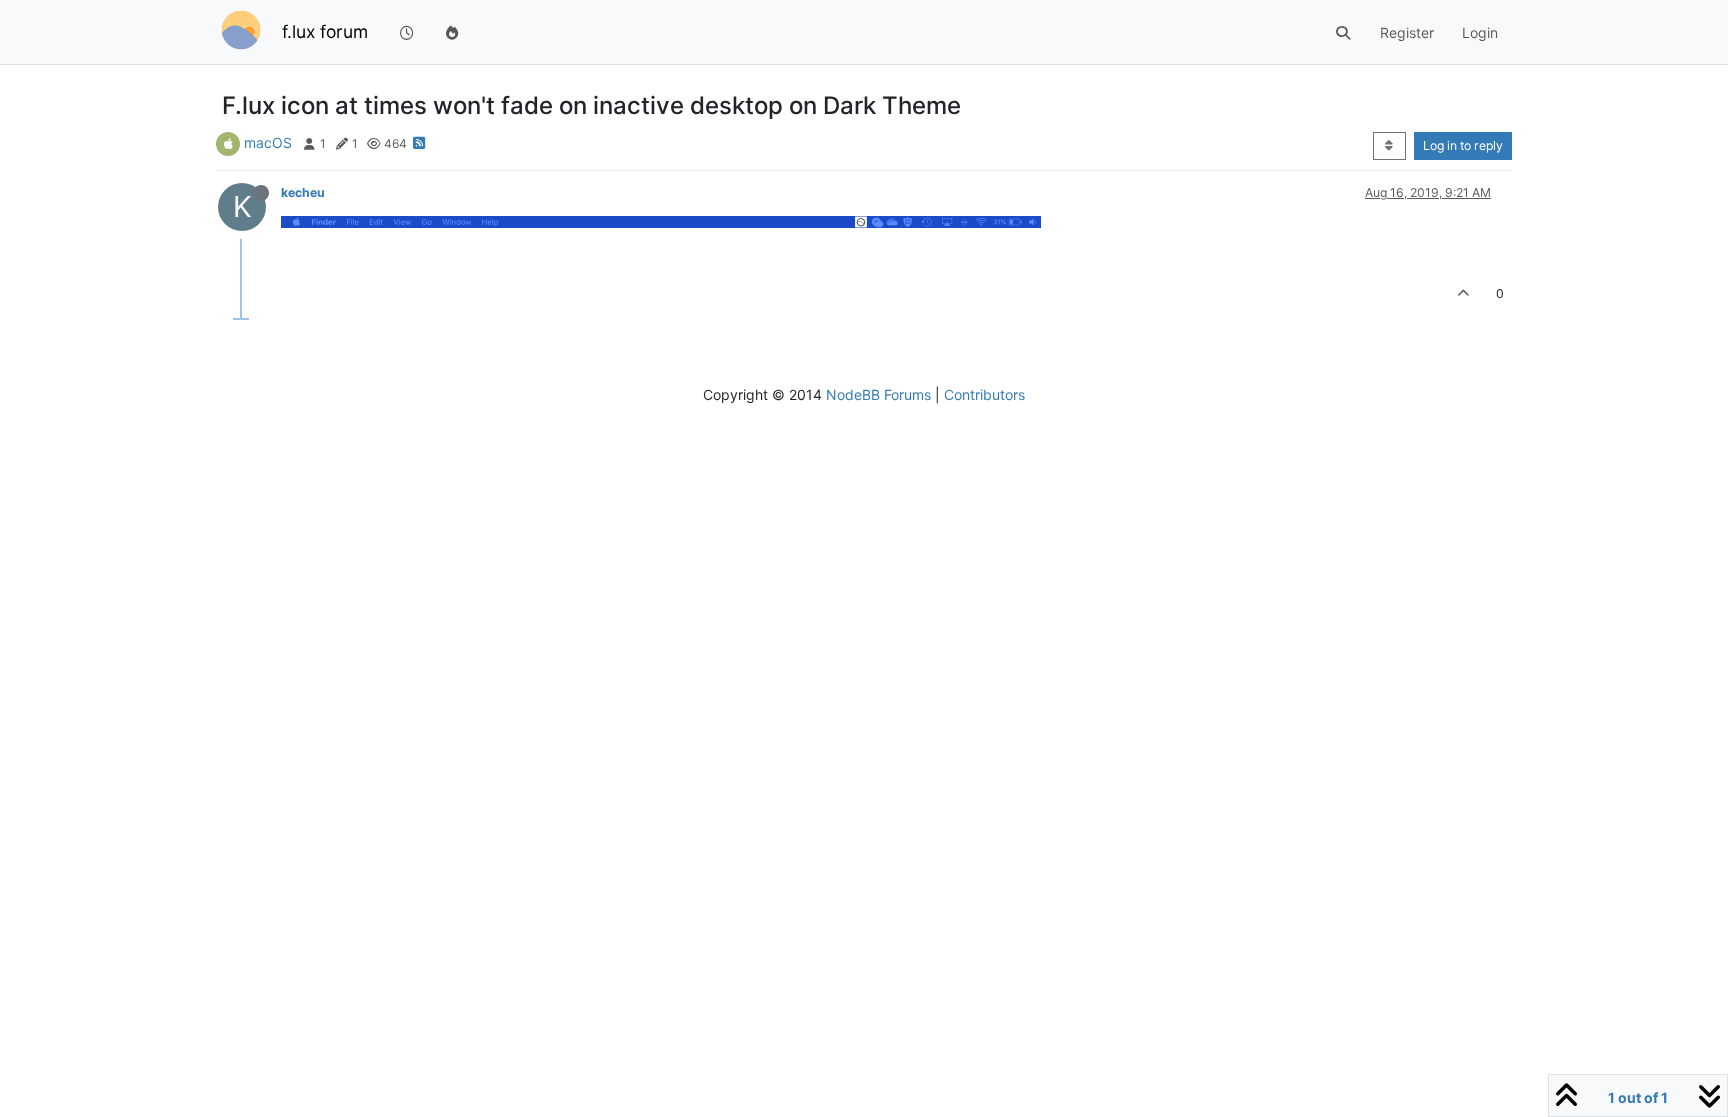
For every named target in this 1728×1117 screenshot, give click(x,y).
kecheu (303, 192)
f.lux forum (325, 31)
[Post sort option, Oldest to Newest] (1389, 146)
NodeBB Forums (878, 394)
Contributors (984, 394)
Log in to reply (1463, 145)
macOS (268, 142)
